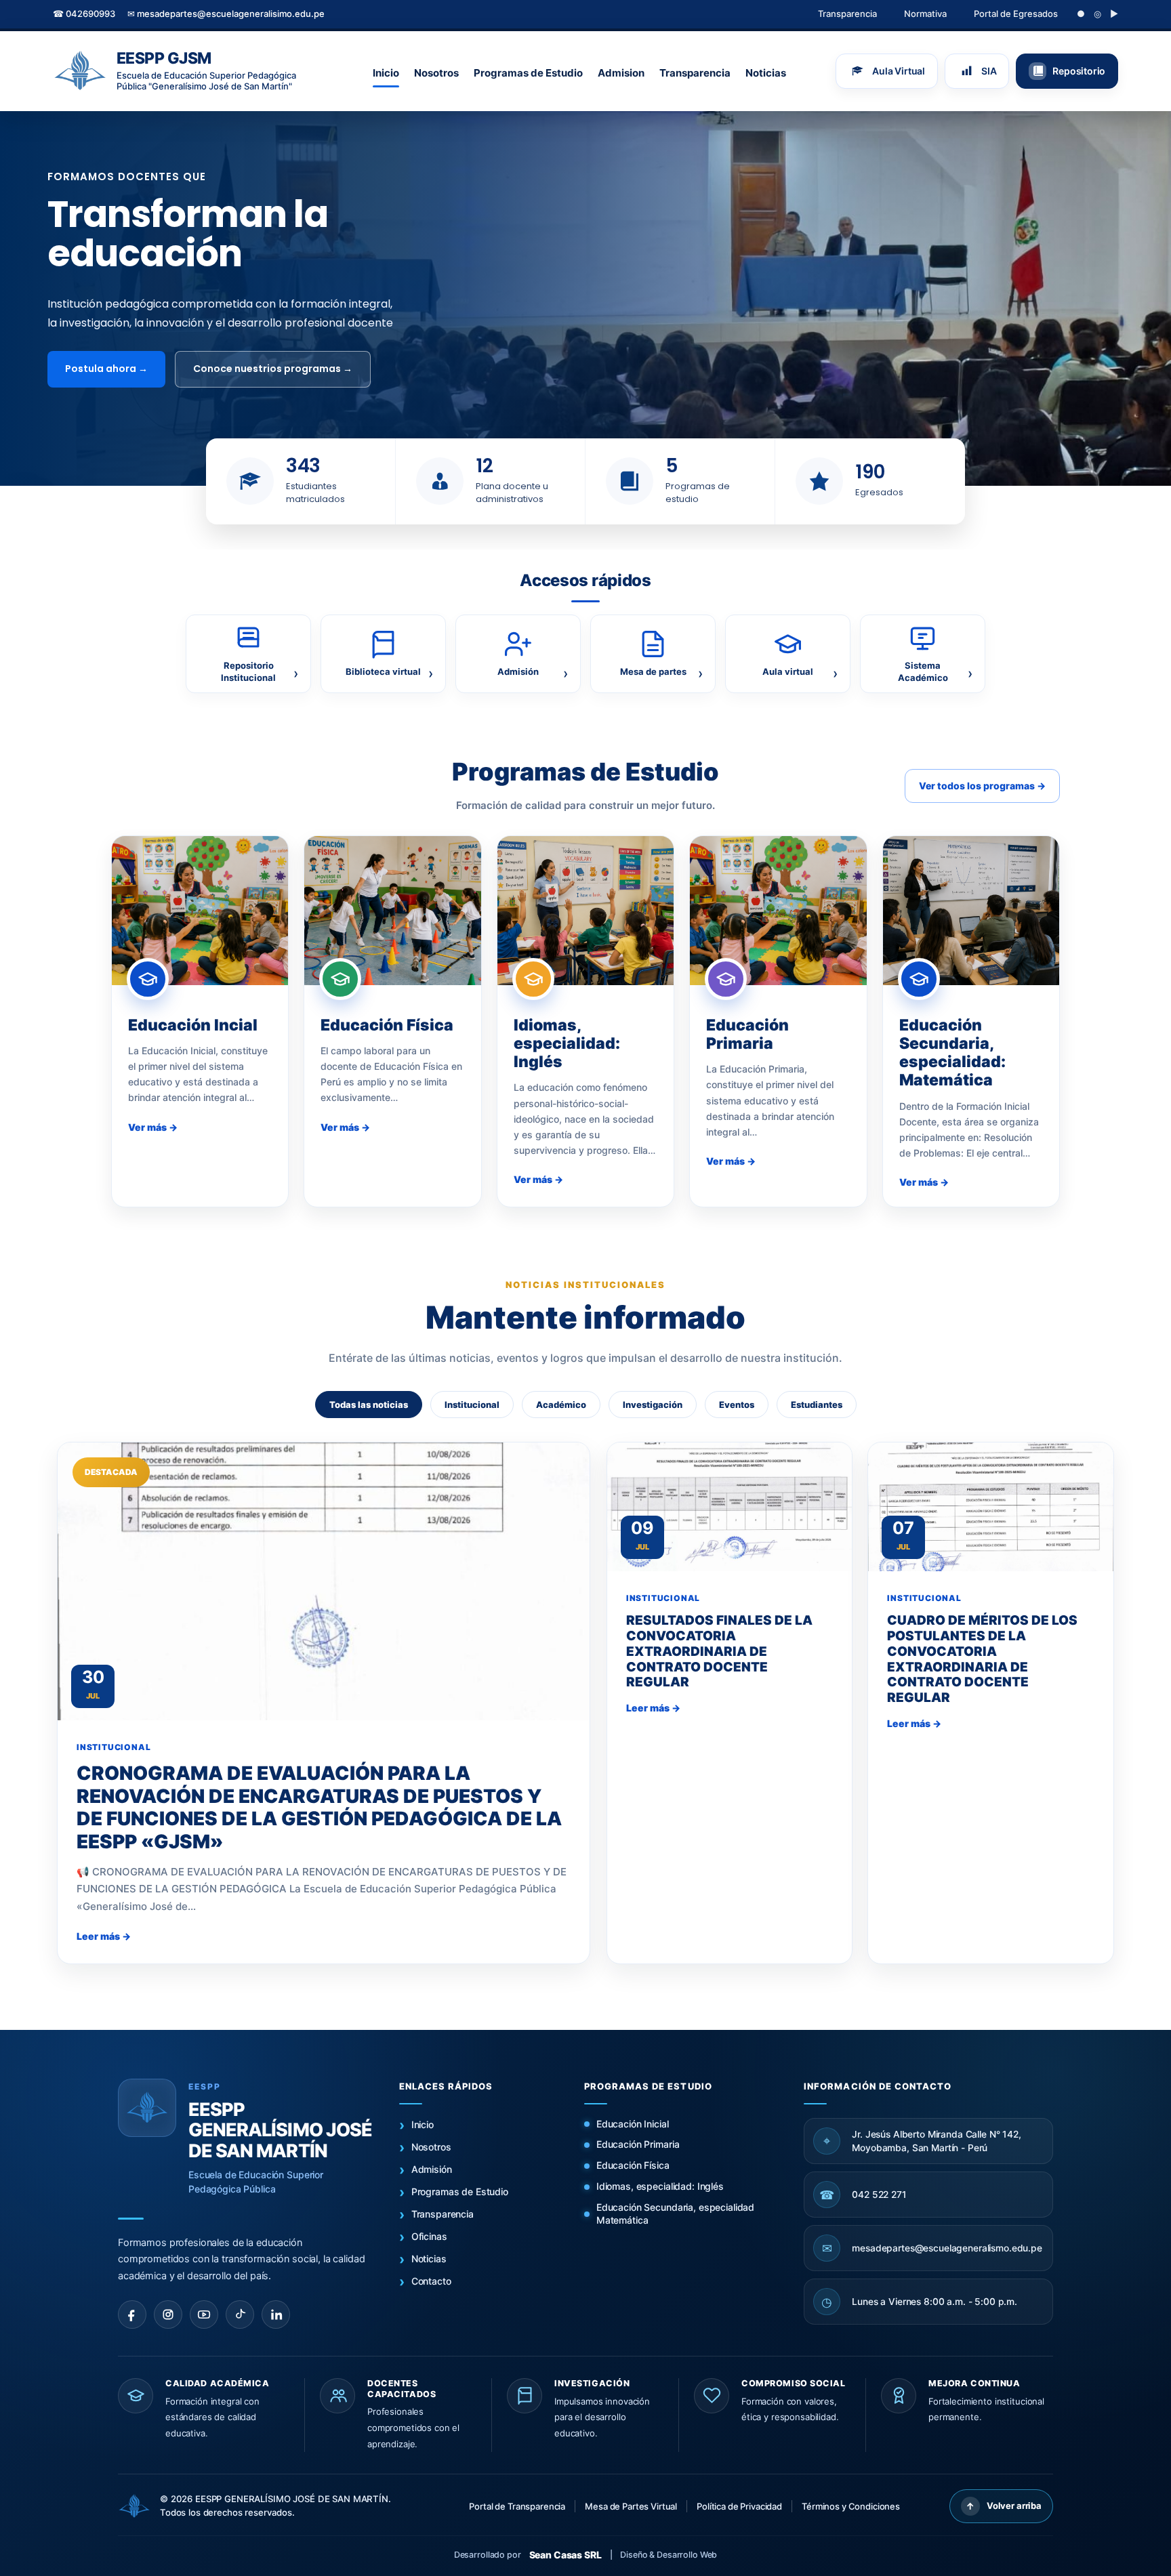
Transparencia (847, 14)
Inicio (386, 73)
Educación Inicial (633, 2124)
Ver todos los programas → (982, 786)
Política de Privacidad (739, 2506)
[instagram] (168, 2314)
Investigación (653, 1405)
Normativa (925, 14)
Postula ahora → (106, 369)
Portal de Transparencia (517, 2506)
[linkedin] (276, 2314)
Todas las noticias (369, 1405)
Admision (621, 73)
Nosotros (436, 73)
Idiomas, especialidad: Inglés (660, 2186)
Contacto (431, 2281)
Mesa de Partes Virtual (631, 2506)
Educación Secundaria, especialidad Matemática (675, 2214)
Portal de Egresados (1016, 14)
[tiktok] (240, 2314)
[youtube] (204, 2314)
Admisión (432, 2169)
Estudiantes (817, 1405)
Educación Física (633, 2165)
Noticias (766, 73)
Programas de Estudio (528, 73)
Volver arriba (1004, 2506)
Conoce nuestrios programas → (273, 369)
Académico (561, 1405)
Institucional (472, 1405)
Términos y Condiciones (851, 2506)
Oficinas (429, 2236)
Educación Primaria (638, 2144)
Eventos (737, 1405)
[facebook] (132, 2314)
